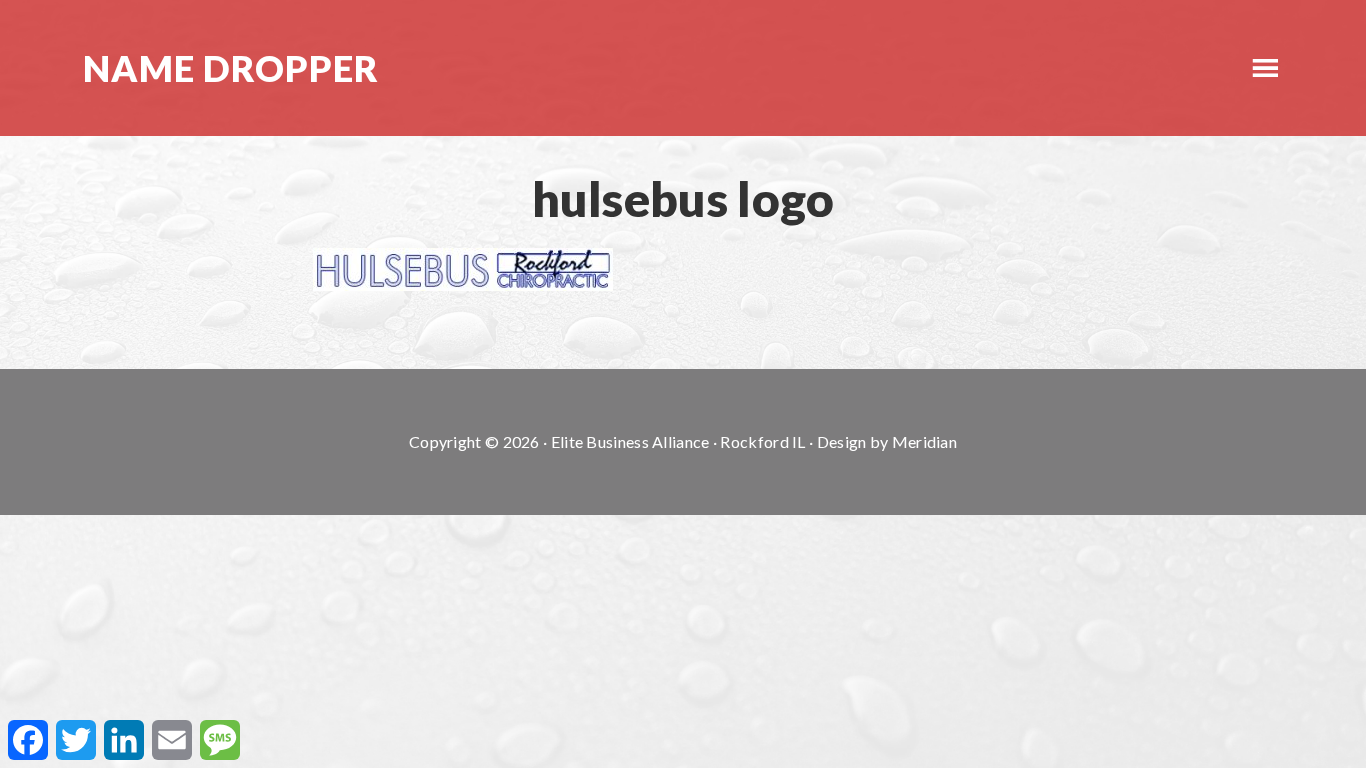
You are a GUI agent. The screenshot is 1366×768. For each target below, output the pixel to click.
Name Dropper (231, 68)
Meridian (924, 441)
